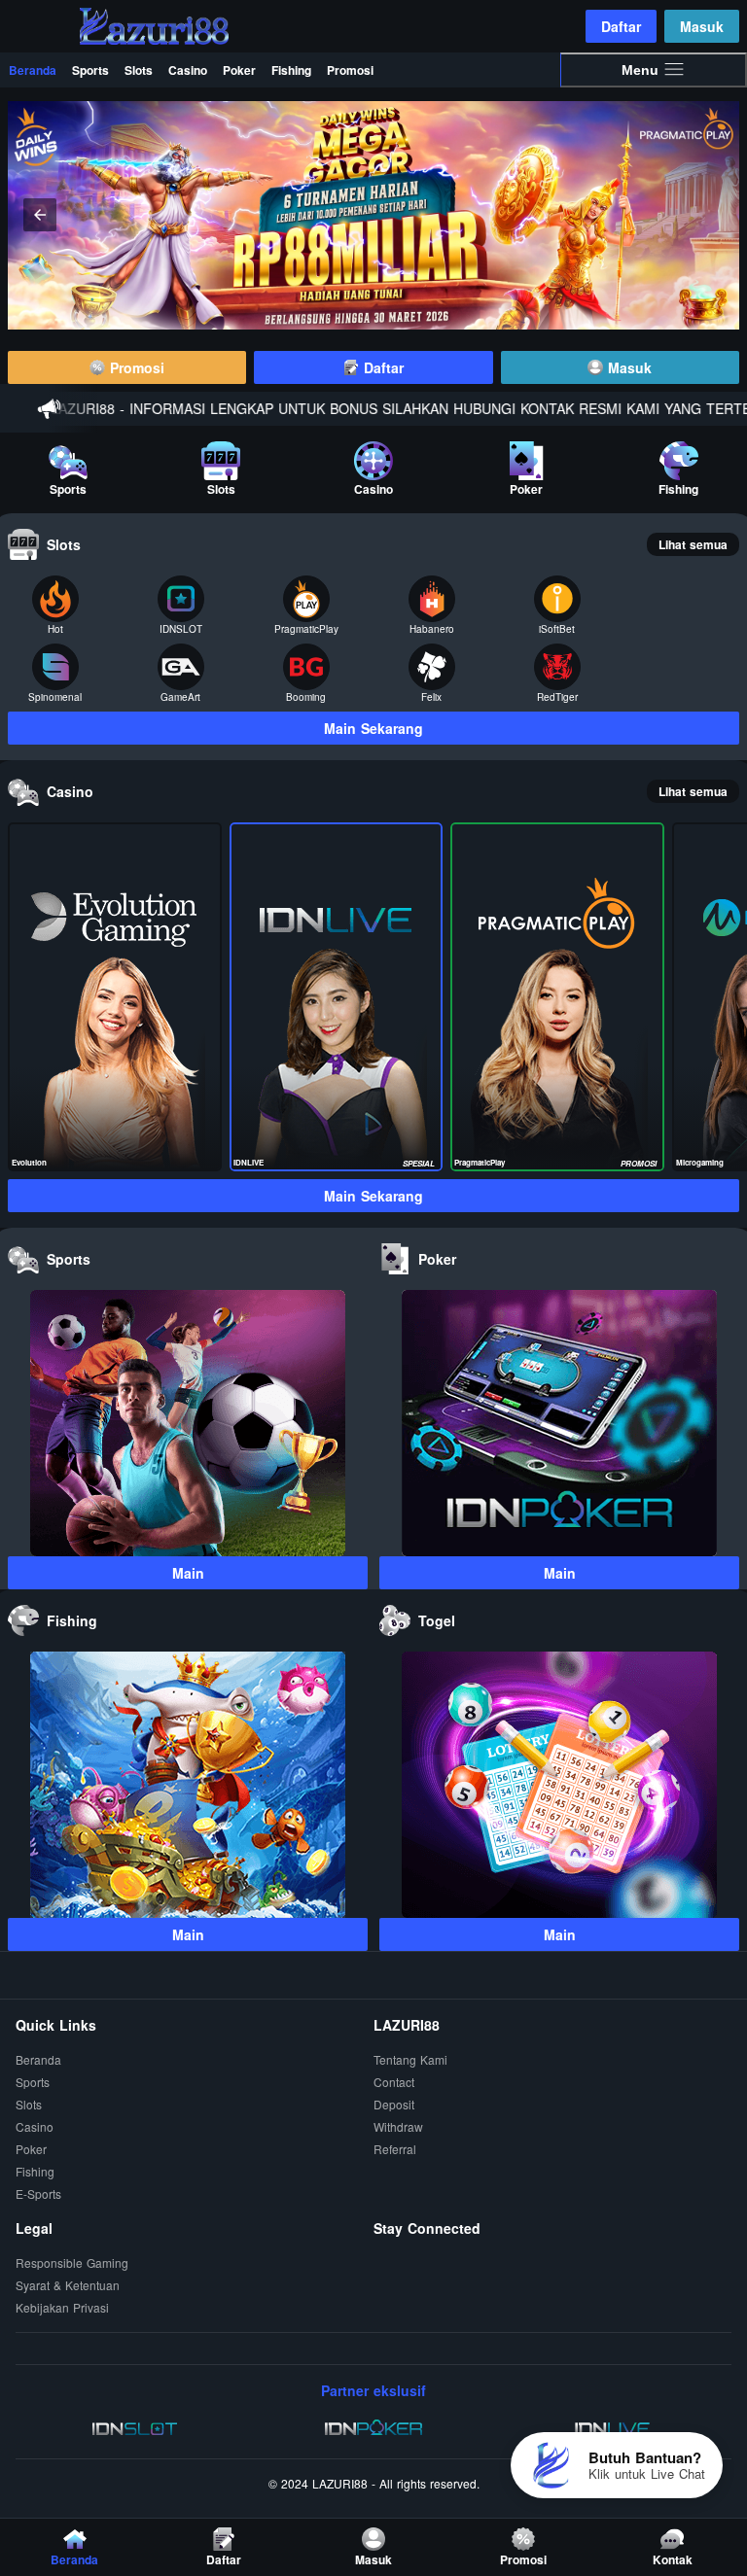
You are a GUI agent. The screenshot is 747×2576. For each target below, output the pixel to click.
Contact (394, 2083)
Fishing (291, 70)
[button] (707, 215)
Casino (188, 70)
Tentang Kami (410, 2060)
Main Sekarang (373, 728)
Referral (395, 2150)
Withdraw (398, 2127)
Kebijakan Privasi (62, 2308)
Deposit (394, 2105)
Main (188, 1573)
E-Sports (38, 2194)
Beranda (33, 70)
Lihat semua (693, 544)
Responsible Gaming (72, 2263)
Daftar (621, 26)
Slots (139, 70)
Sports (90, 70)
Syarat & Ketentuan (68, 2286)
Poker (239, 70)
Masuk (702, 26)
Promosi (350, 70)
